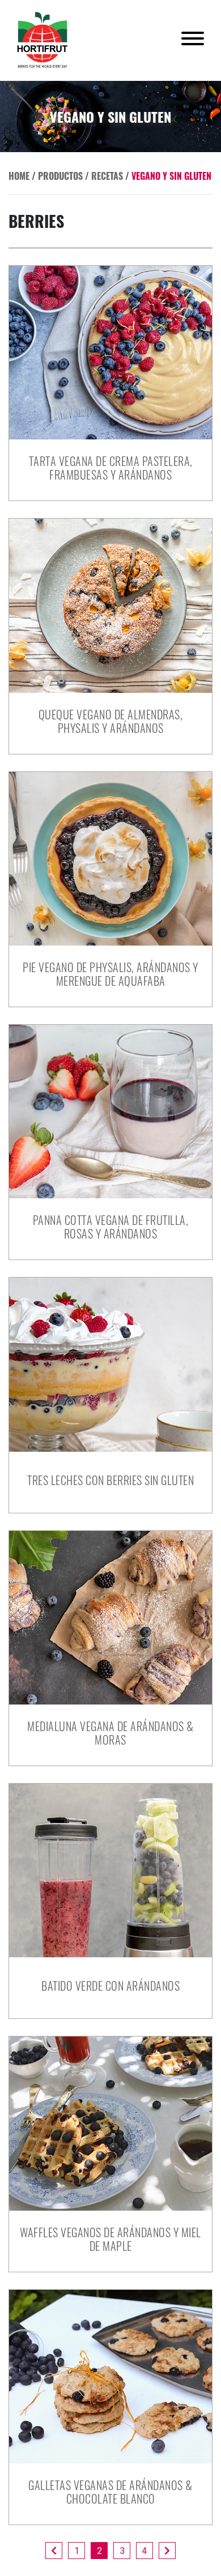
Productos (60, 176)
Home (19, 176)
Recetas (107, 176)
